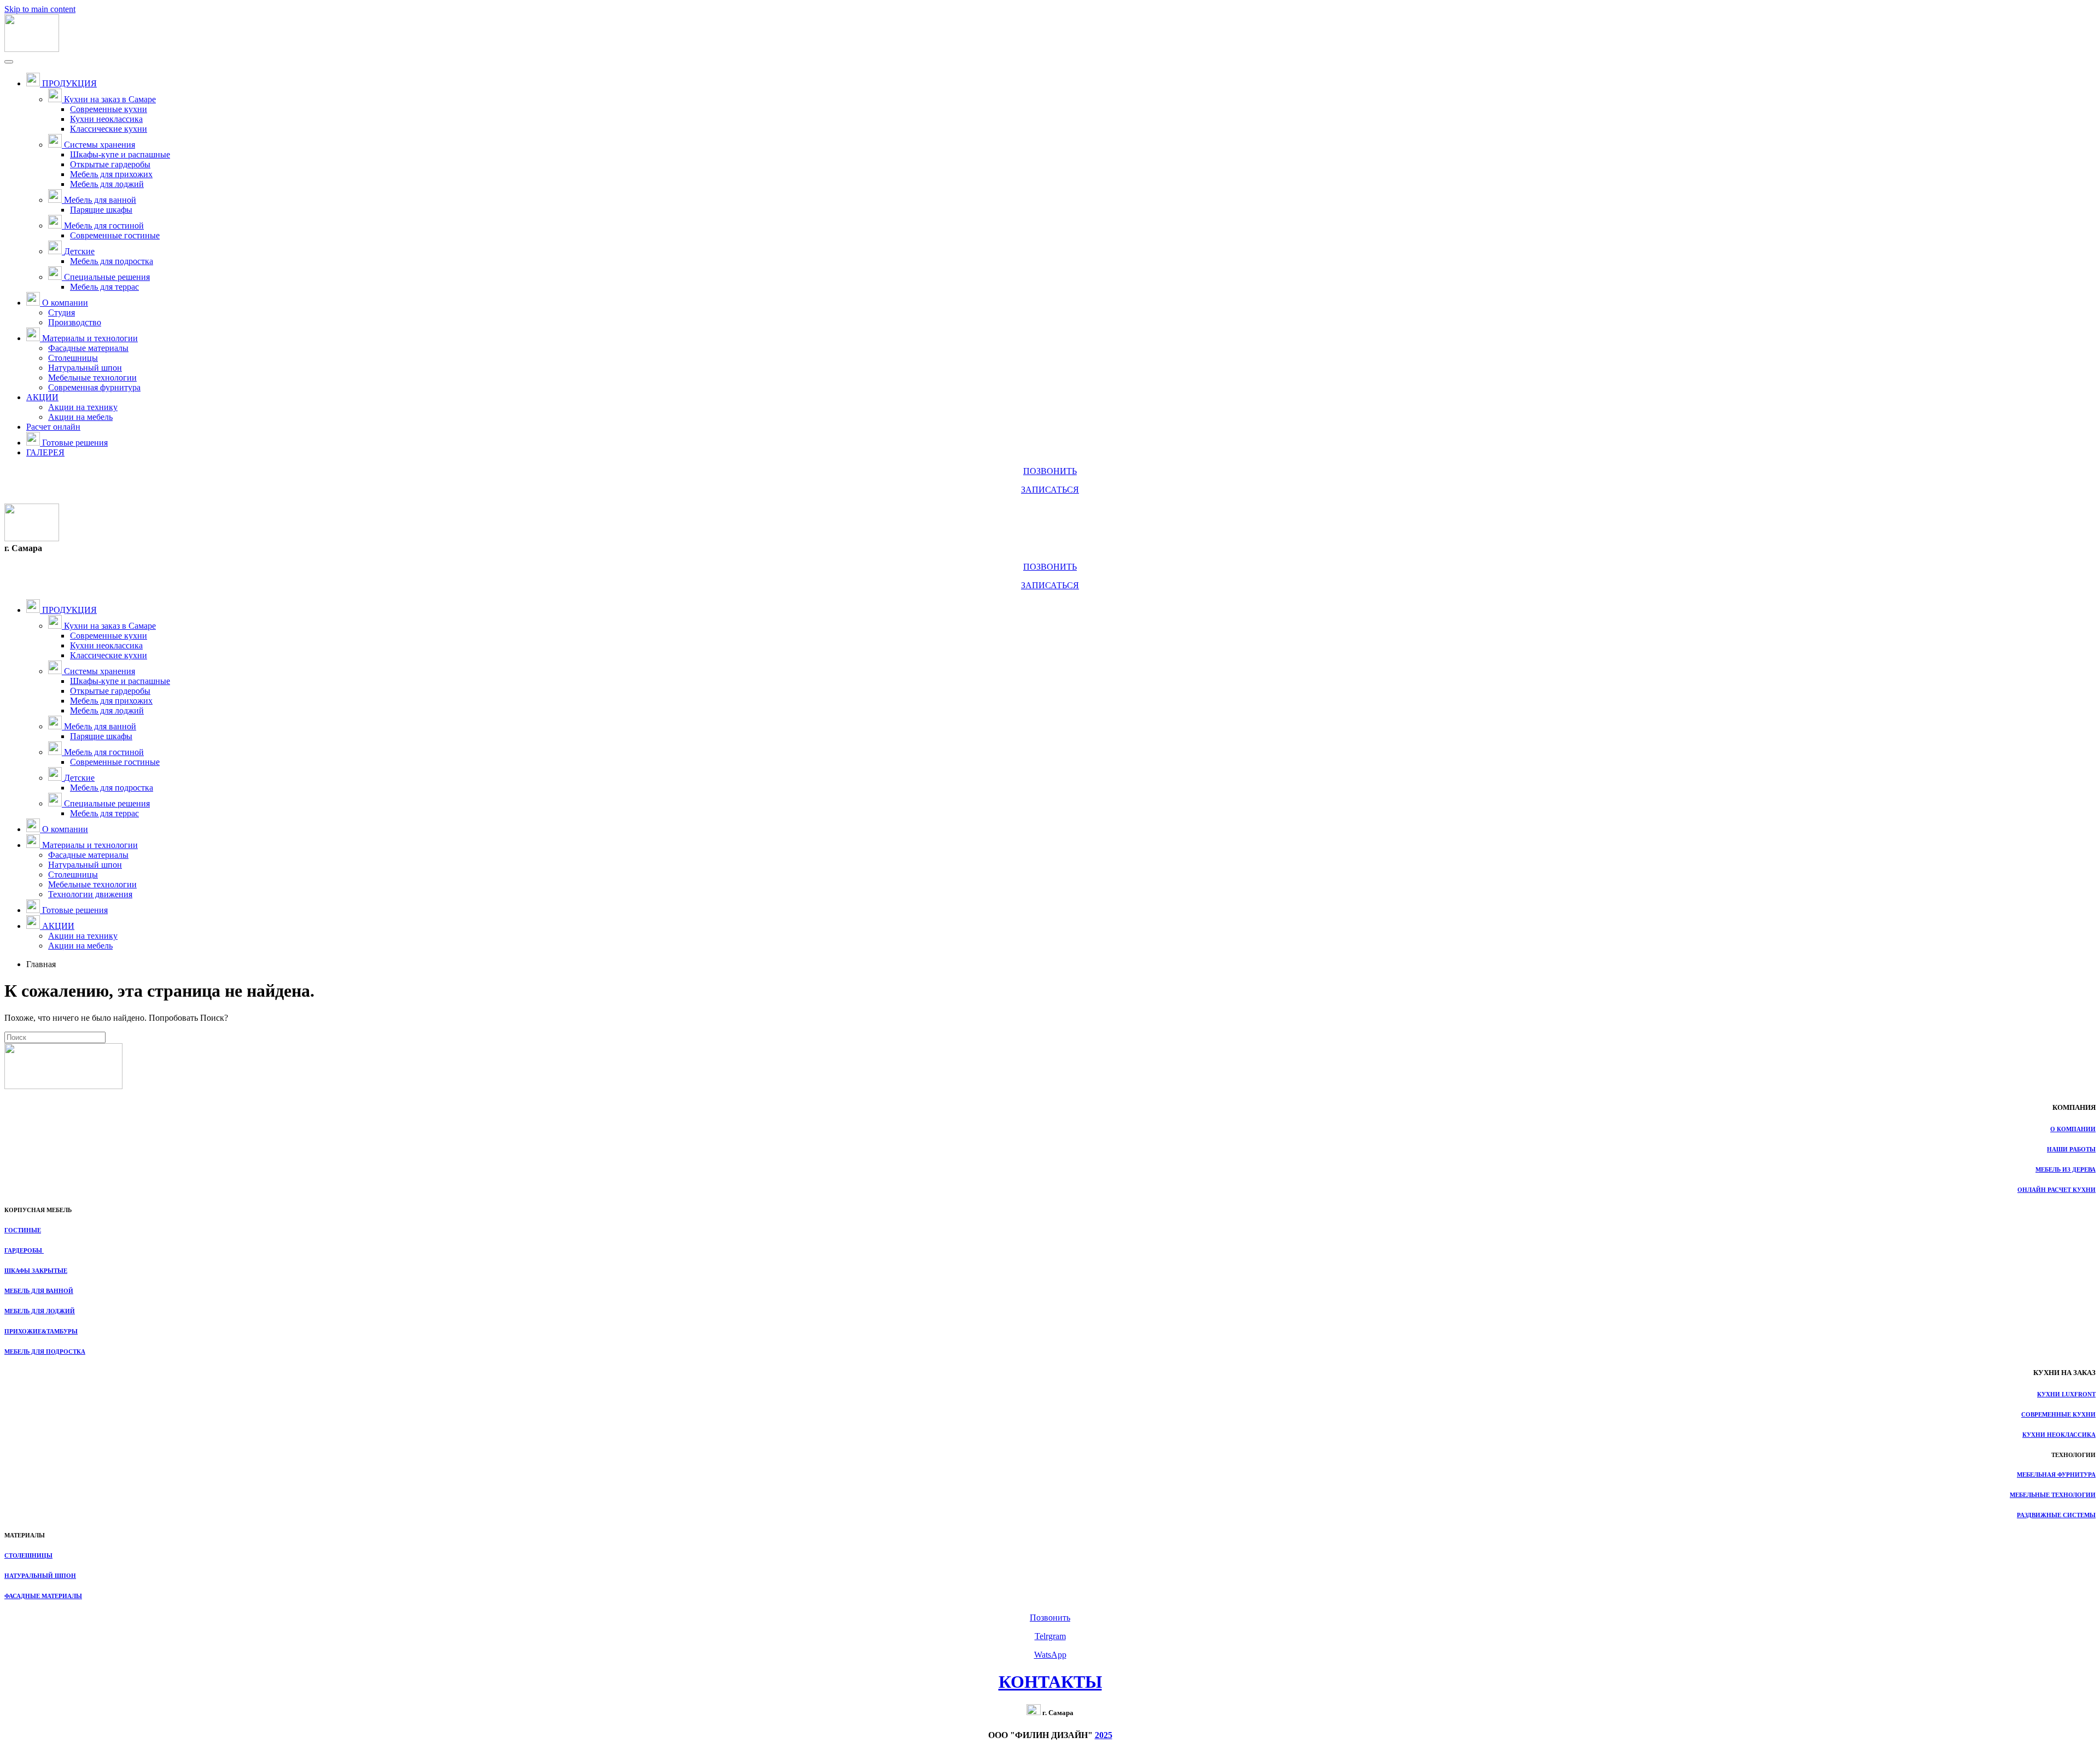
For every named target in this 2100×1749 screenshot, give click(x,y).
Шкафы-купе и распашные (120, 154)
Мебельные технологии (92, 378)
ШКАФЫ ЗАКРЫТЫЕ (36, 1271)
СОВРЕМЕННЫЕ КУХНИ (2058, 1414)
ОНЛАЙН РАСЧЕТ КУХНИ (2057, 1190)
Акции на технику (83, 407)
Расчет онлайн (53, 427)
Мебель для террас (104, 287)
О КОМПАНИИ (2073, 1129)
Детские (79, 251)
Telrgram (1050, 1636)
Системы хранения (100, 145)
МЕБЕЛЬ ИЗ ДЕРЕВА (2066, 1169)
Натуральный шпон (85, 368)
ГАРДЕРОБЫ (24, 1250)
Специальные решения (107, 277)
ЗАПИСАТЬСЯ (1050, 490)
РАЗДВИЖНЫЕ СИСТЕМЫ (2056, 1515)
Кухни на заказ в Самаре (110, 99)
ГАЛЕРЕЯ (45, 452)
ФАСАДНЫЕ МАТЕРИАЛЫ (43, 1596)
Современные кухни (109, 109)
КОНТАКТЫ (1050, 1682)
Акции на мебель (80, 417)
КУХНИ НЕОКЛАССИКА (2059, 1435)
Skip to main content (40, 9)
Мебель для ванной (100, 200)
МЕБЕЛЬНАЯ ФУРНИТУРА (2056, 1475)
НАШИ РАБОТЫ (2071, 1149)
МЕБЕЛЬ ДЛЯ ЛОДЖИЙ (40, 1311)
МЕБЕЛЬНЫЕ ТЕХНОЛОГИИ (2053, 1495)
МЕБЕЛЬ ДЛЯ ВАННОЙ (39, 1291)
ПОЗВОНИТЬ (1050, 471)
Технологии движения (90, 894)
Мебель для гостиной (104, 226)
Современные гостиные (115, 235)
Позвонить (1050, 1618)
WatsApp (1050, 1655)
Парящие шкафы (101, 210)
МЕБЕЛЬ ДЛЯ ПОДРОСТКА (45, 1352)
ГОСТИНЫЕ (23, 1230)
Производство (75, 322)
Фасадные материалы (88, 348)
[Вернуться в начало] (32, 49)
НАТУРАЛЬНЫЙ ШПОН (40, 1576)
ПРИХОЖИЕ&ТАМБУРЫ (41, 1331)
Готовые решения (75, 443)
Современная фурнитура (94, 387)
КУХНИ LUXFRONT (2066, 1394)
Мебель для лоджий (107, 184)
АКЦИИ (42, 397)
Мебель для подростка (112, 261)
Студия (62, 312)
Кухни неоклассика (106, 119)
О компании (65, 303)
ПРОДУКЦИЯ (69, 83)
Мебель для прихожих (111, 174)
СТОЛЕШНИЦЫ (28, 1555)
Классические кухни (109, 129)
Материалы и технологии (90, 338)
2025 (1104, 1735)
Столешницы (73, 358)
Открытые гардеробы (110, 164)
